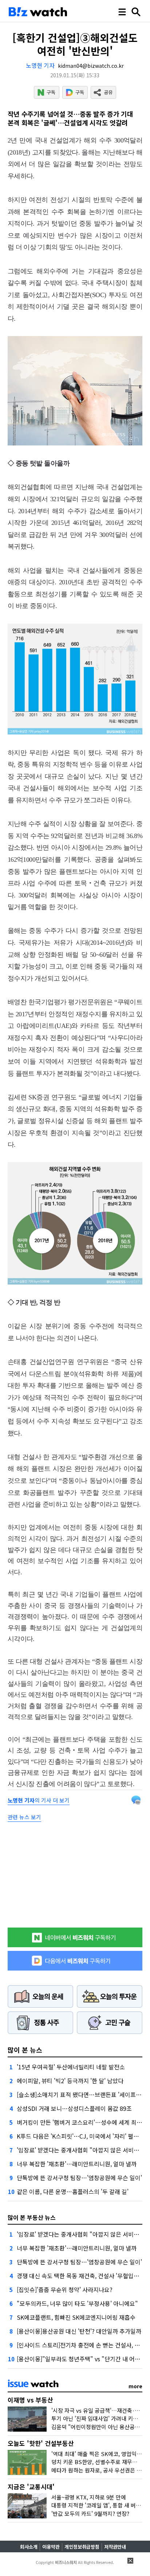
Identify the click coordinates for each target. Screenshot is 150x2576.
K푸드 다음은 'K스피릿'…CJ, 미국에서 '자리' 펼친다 (80, 2136)
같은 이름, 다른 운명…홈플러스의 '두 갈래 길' (73, 2191)
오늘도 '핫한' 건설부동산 (41, 2443)
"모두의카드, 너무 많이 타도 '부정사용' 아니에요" (77, 2303)
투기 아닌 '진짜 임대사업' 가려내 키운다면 (100, 2418)
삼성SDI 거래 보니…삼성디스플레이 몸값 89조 (74, 2108)
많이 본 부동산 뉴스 (32, 2217)
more (135, 2386)
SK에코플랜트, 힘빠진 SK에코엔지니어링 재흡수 (76, 2317)
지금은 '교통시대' (31, 2487)
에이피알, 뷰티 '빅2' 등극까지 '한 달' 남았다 (70, 2081)
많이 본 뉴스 (25, 2050)
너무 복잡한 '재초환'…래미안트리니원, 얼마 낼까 (77, 2164)
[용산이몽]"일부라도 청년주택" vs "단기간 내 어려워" (83, 2359)
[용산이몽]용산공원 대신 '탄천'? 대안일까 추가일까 (79, 2331)
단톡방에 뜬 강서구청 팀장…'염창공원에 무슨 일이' (79, 2178)
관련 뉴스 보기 (24, 1817)
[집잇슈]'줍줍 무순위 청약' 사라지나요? (65, 2289)
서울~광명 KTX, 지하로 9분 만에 (89, 2497)
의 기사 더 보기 (39, 1800)
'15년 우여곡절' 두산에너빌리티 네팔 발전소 (71, 2067)
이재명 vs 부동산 (30, 2400)
